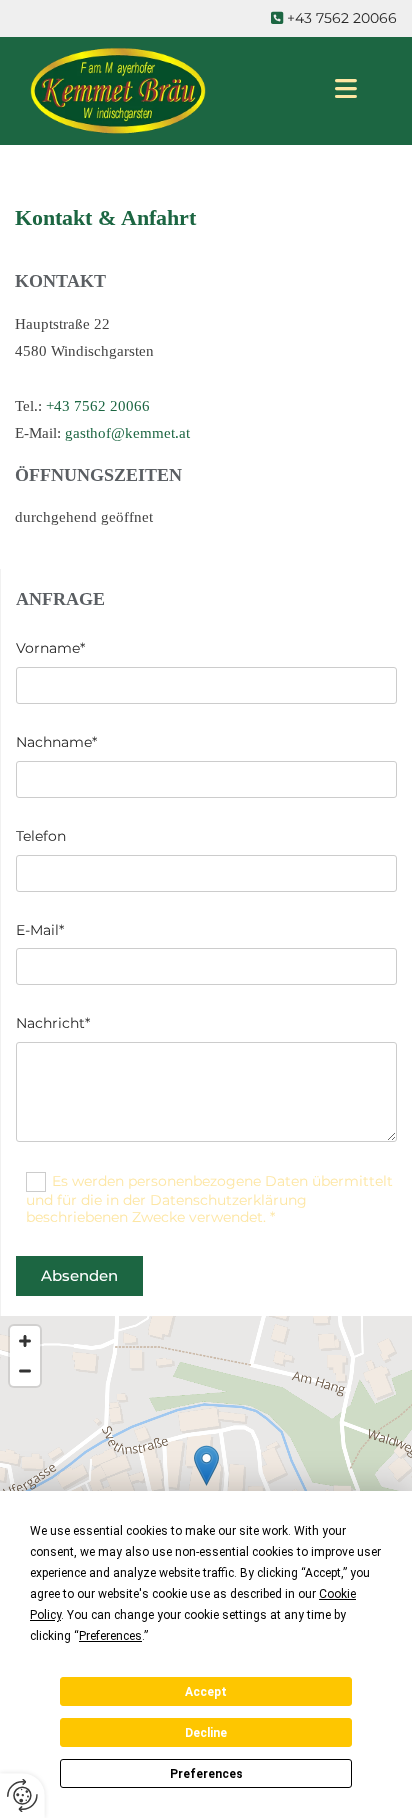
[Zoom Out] (25, 1371)
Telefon (41, 836)
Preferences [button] (110, 1636)
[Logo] (158, 91)
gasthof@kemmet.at (127, 433)
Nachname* (56, 742)
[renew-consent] (22, 1795)
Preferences (206, 1774)
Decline (206, 1733)
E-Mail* (40, 930)
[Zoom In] (25, 1341)
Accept (206, 1692)
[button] (206, 1465)
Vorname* (50, 648)
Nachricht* (53, 1023)
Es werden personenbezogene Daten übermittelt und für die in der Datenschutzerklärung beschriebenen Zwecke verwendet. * (209, 1199)
